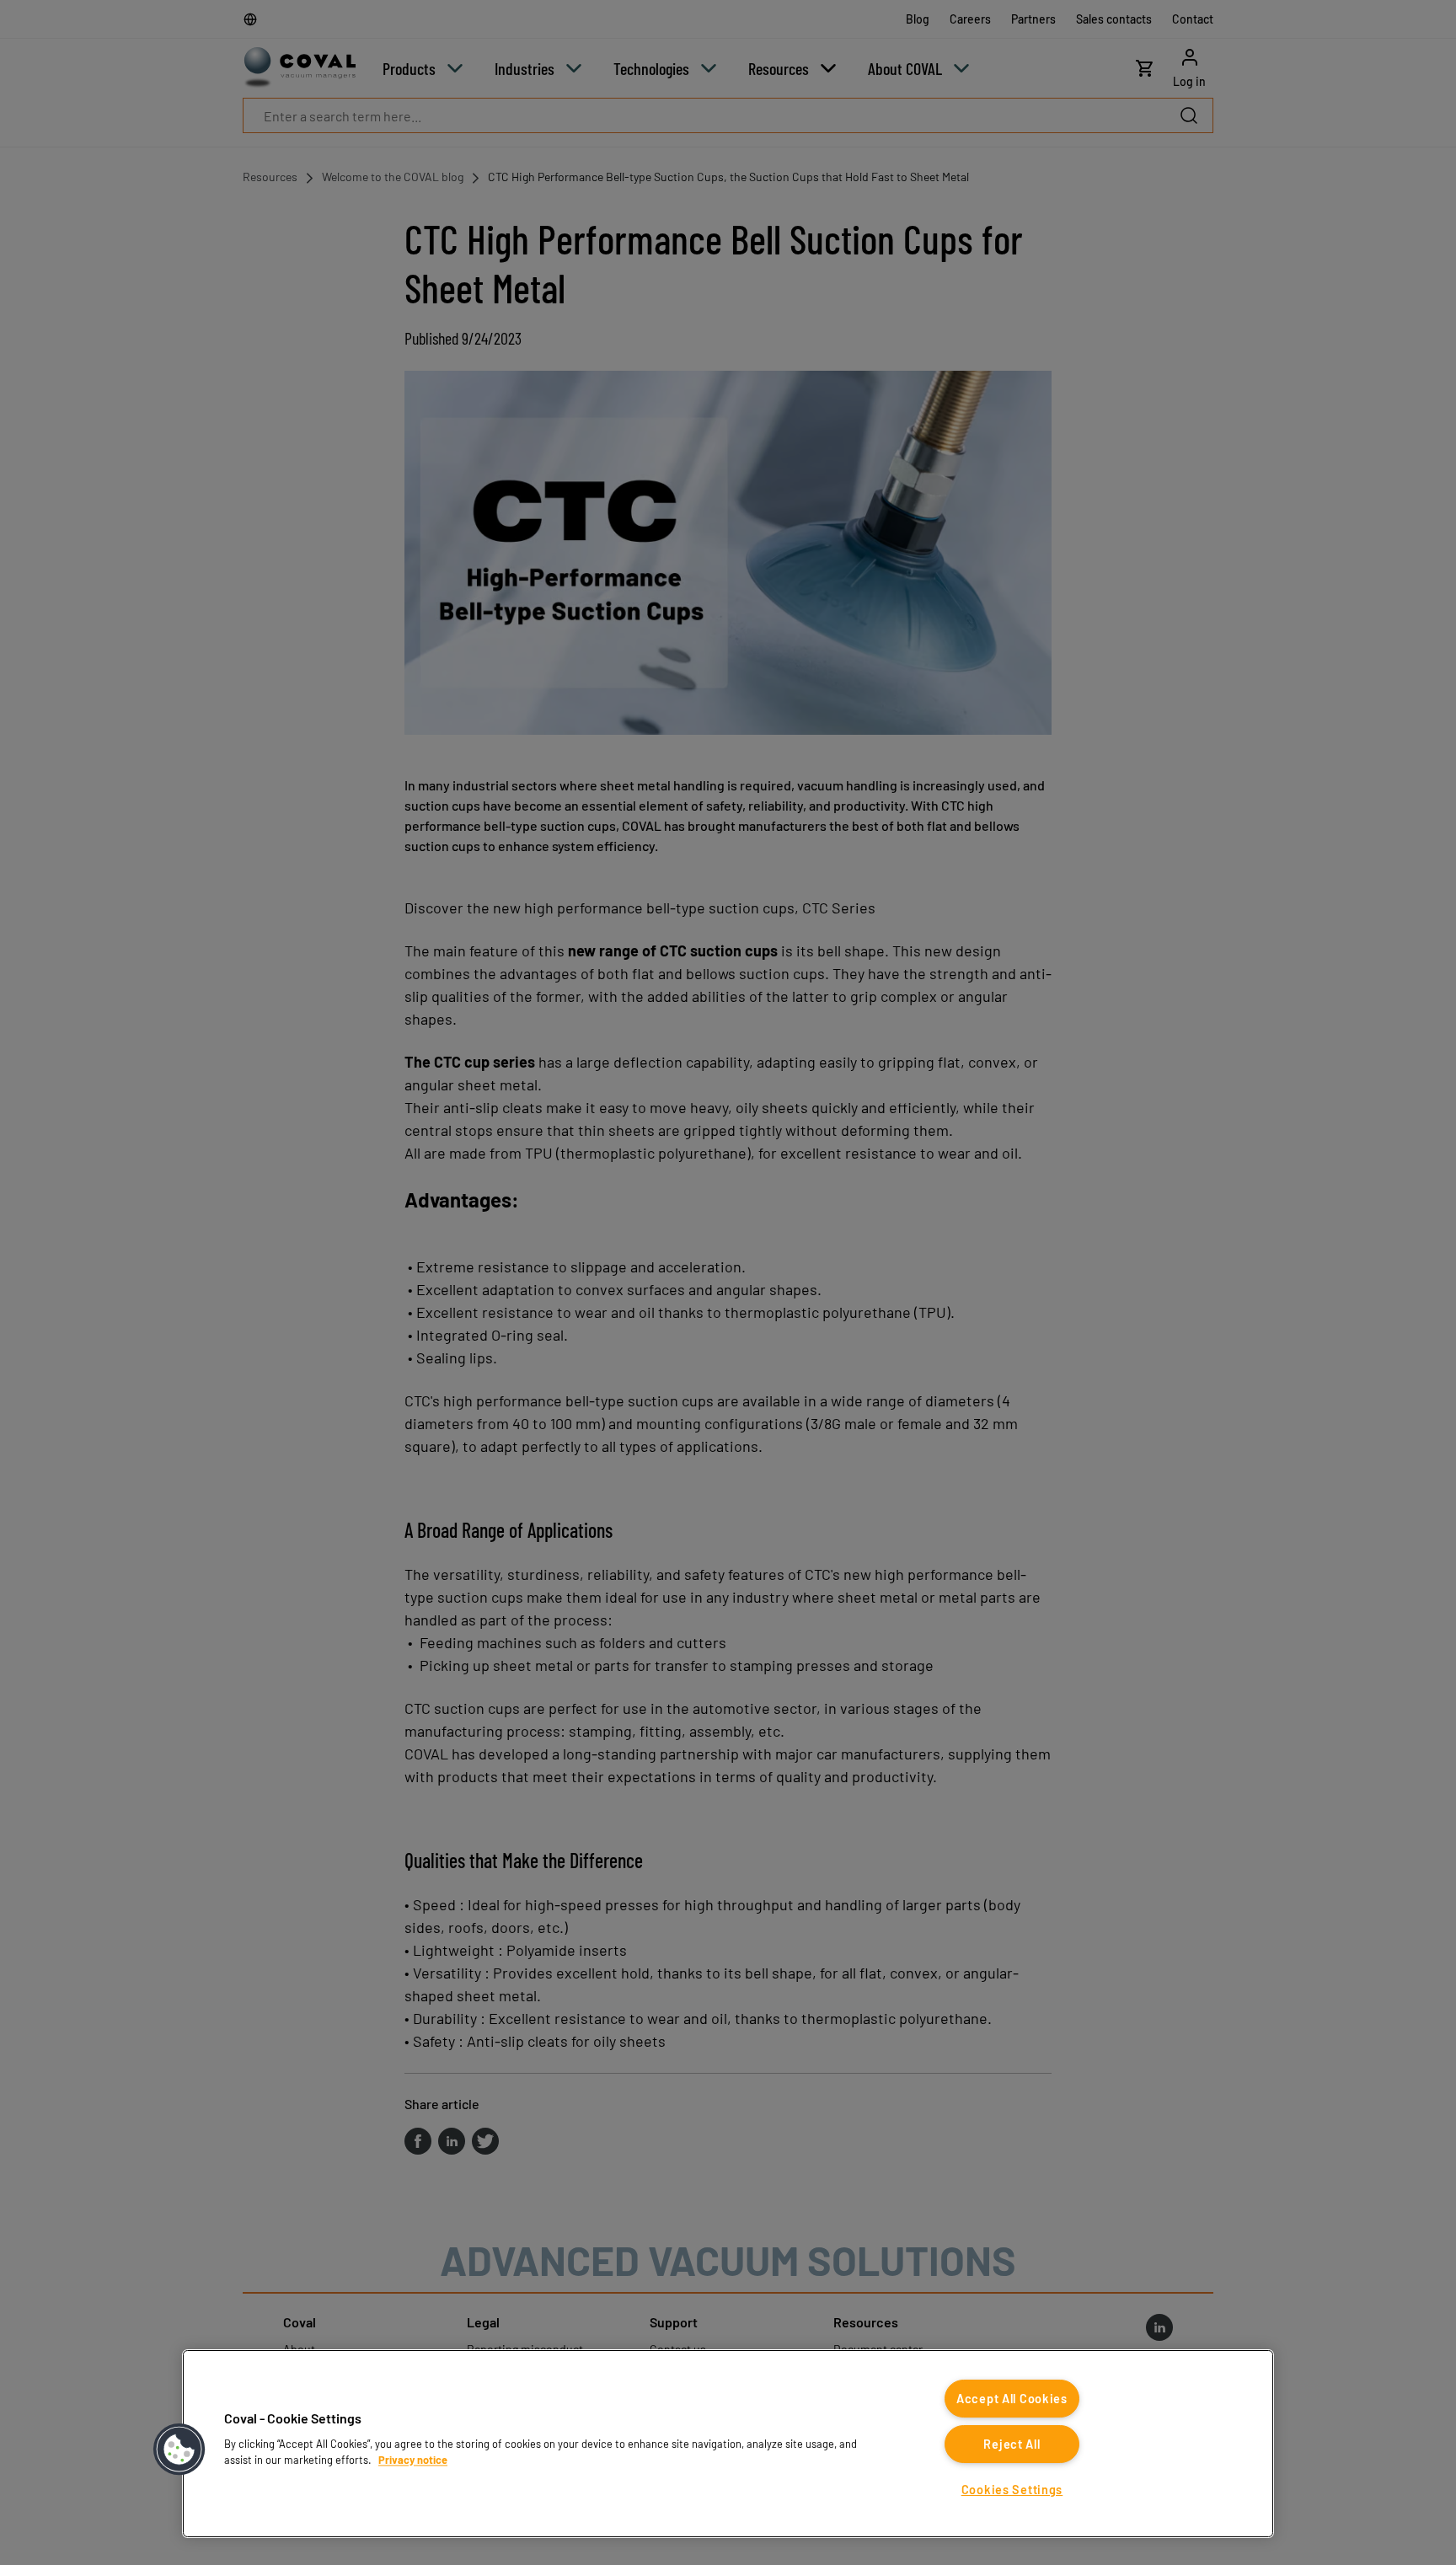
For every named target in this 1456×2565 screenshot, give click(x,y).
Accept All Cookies (1012, 2399)
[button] (179, 2450)
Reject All (1012, 2444)
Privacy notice (413, 2460)
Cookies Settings (1012, 2490)
